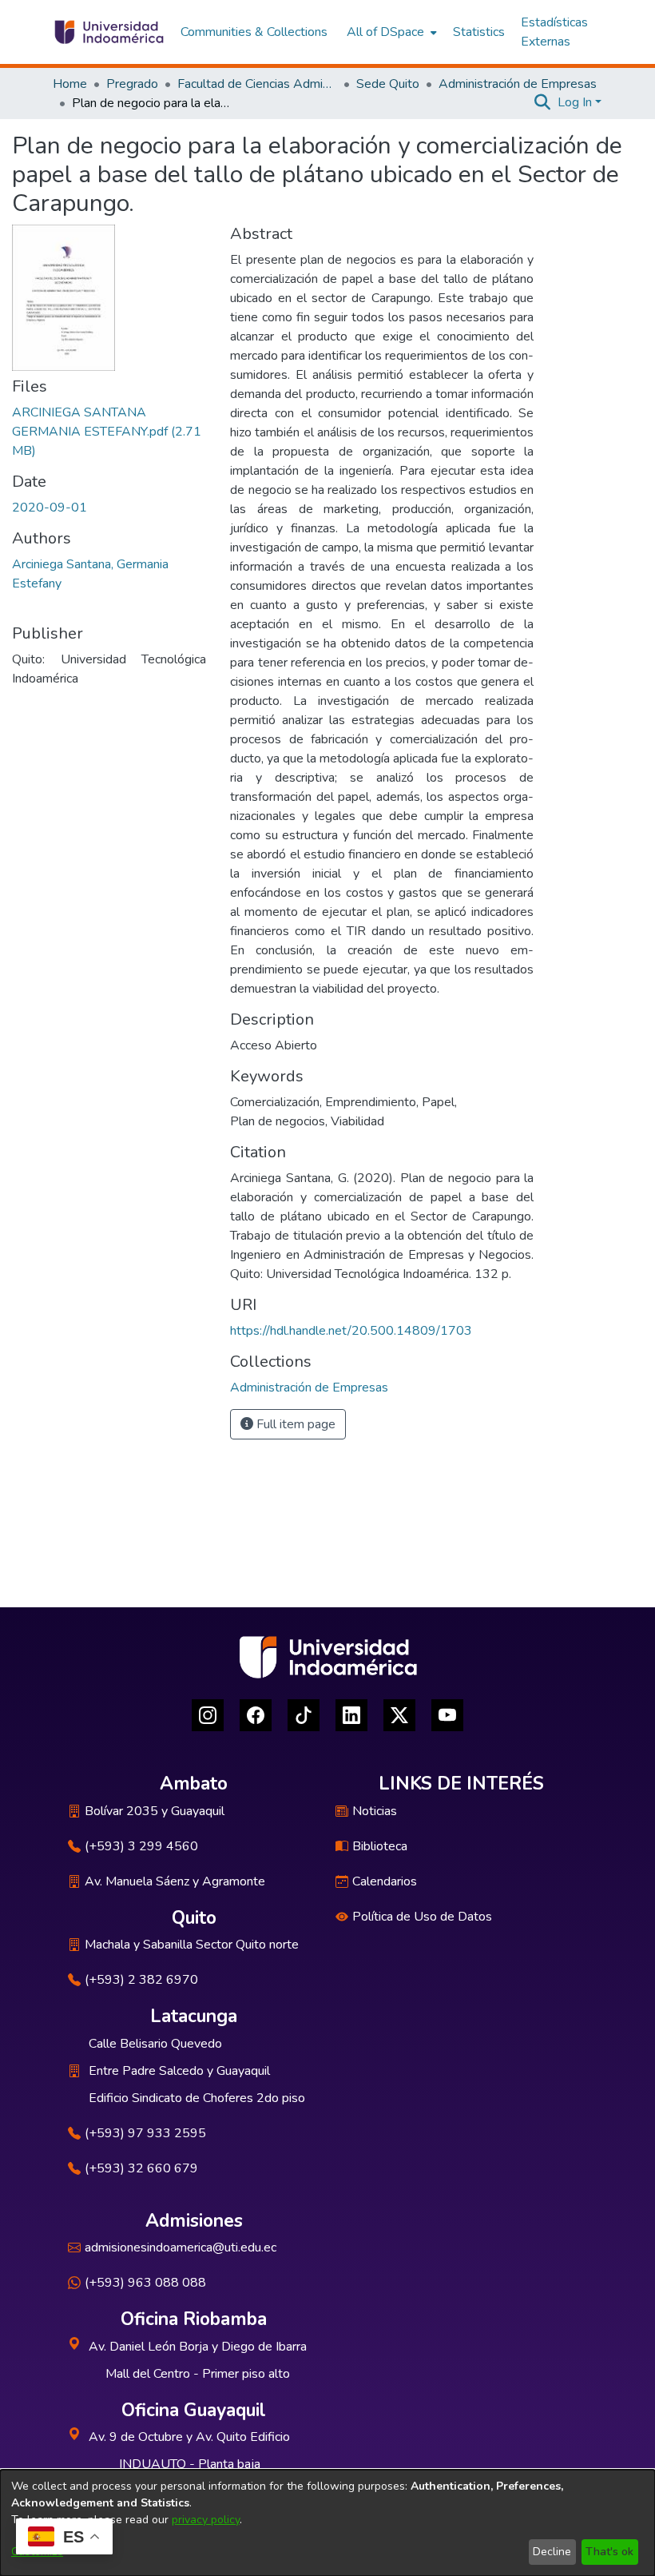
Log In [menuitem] (575, 102)
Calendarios (385, 1881)
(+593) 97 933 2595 (145, 2133)
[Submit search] (543, 102)
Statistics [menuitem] (479, 32)
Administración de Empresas (518, 84)
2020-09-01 (50, 508)
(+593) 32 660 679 (141, 2168)
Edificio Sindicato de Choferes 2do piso (197, 2098)
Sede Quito (388, 84)
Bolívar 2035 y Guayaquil (155, 1811)
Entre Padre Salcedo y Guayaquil (179, 2071)
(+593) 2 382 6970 (141, 1980)
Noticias (375, 1811)
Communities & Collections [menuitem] (254, 32)
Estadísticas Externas (554, 32)
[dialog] (327, 2523)
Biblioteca (380, 1846)
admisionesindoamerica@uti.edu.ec (181, 2248)
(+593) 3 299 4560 (141, 1846)
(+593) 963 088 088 (145, 2283)
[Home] (108, 32)
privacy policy (206, 2520)
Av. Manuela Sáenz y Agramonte (175, 1881)
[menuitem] (390, 32)
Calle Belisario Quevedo (155, 2044)
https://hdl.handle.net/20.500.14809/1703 (351, 1331)
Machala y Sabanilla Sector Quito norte (192, 1945)
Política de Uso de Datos (422, 1917)
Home (70, 84)
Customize (37, 2552)
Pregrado (132, 84)
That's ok (609, 2552)
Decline (552, 2552)
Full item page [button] (294, 1424)
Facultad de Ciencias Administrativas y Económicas (257, 84)
